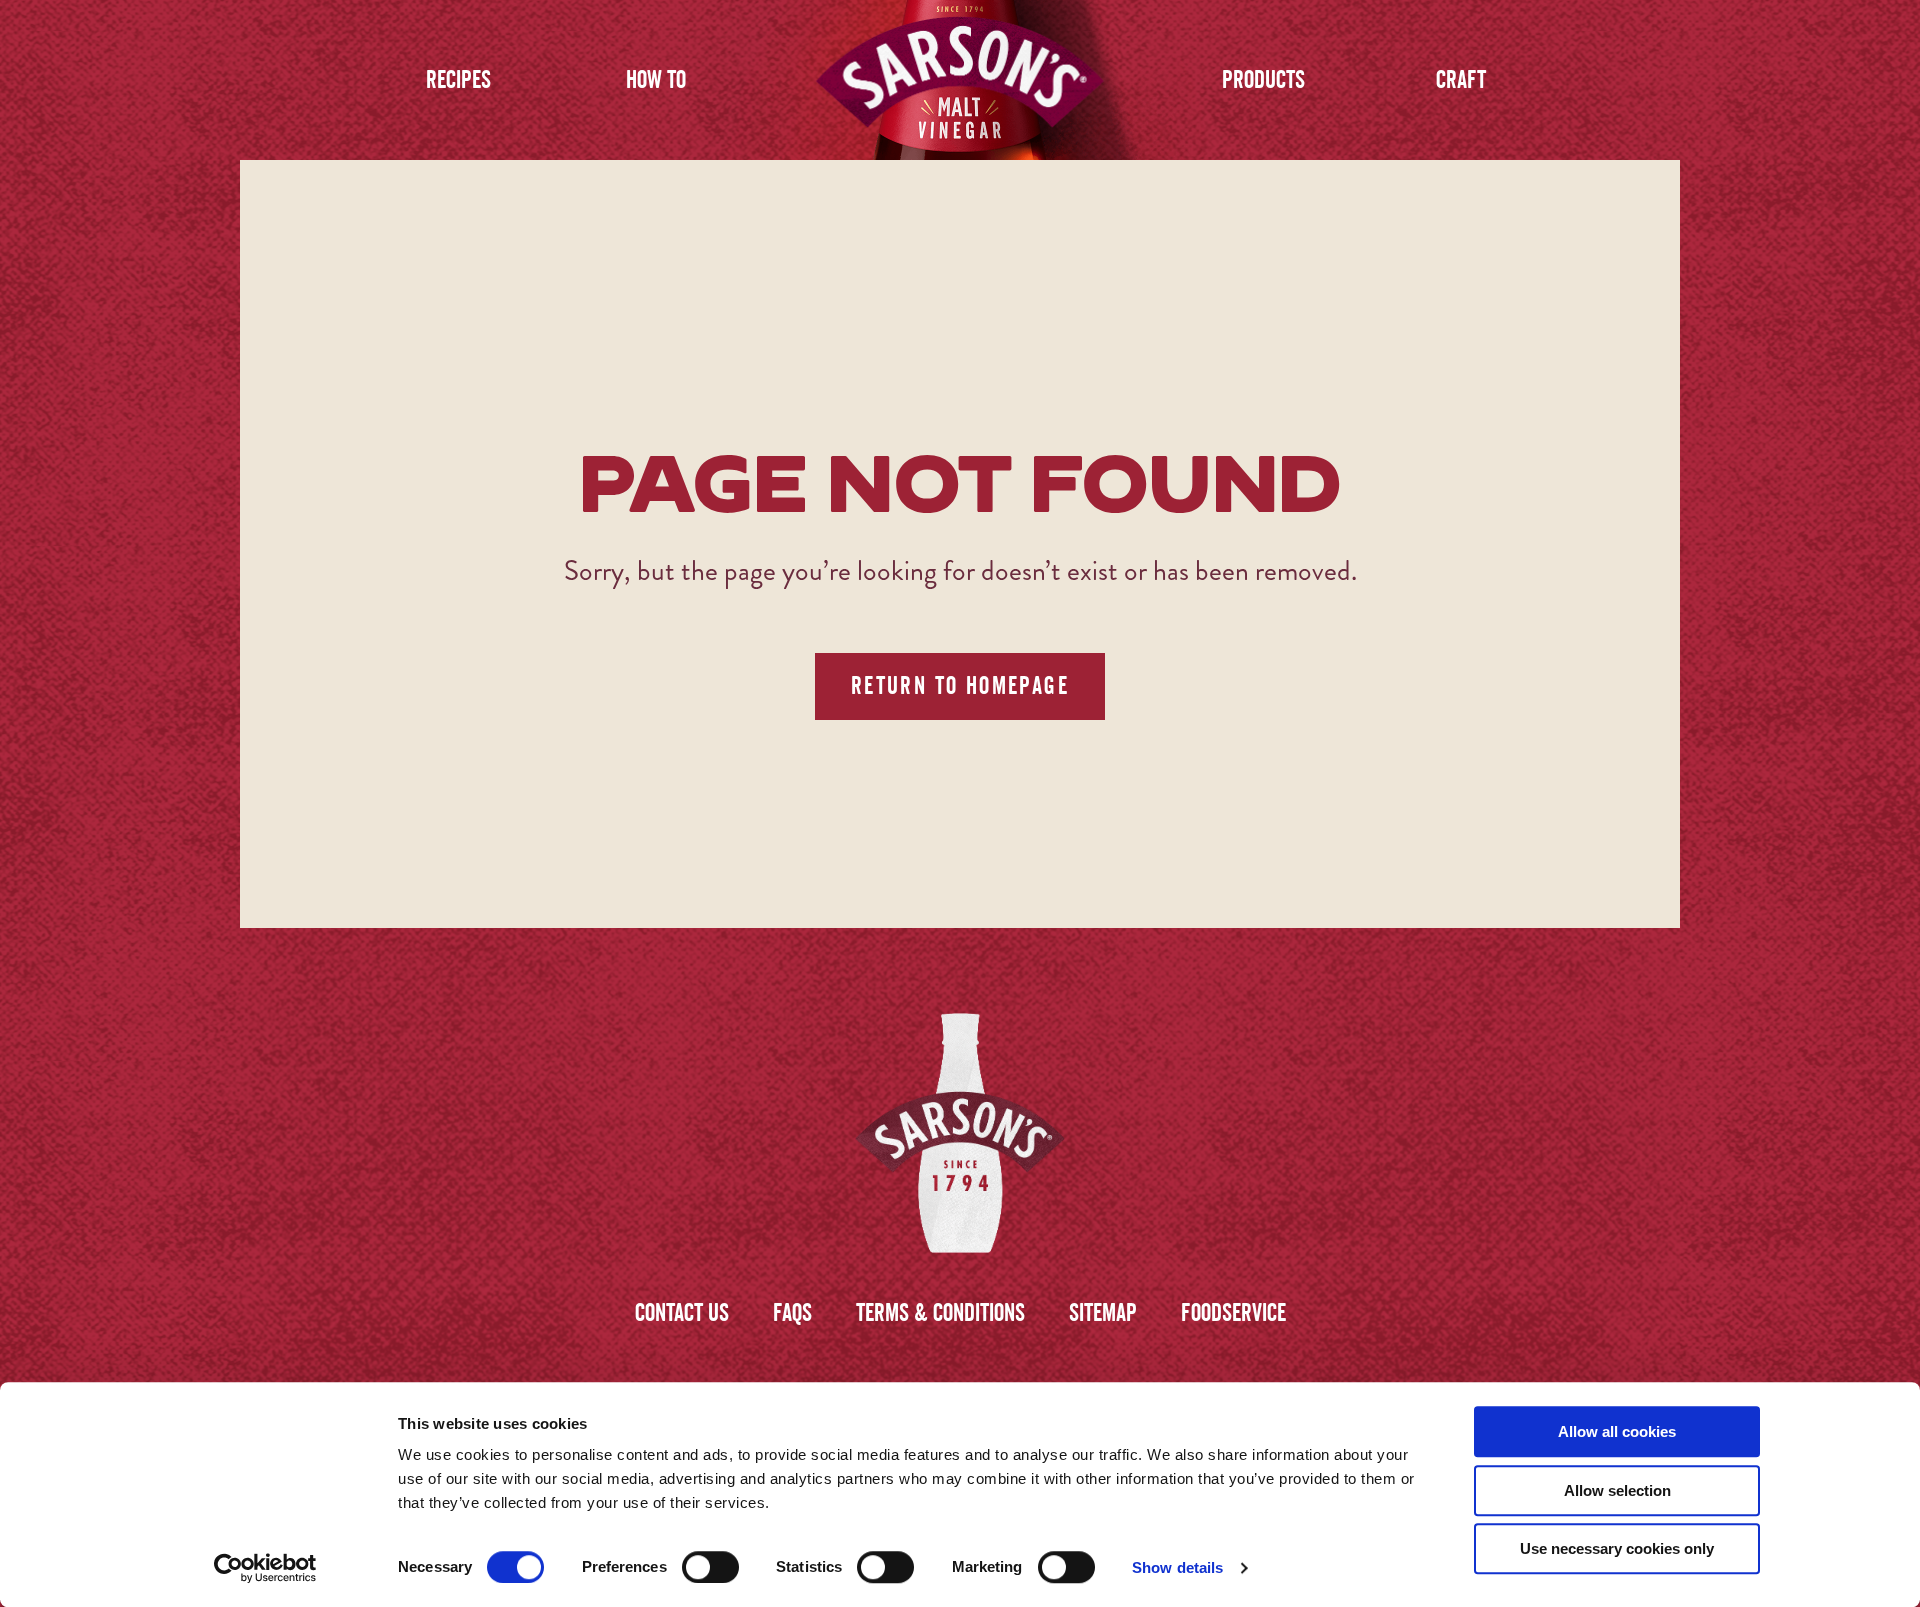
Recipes (458, 79)
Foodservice (1233, 1312)
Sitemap (1103, 1312)
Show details (1177, 1567)
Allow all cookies (1617, 1431)
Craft (1461, 79)
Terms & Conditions (940, 1312)
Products (1263, 79)
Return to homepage (960, 685)
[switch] (710, 1567)
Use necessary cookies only (1617, 1548)
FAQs (792, 1312)
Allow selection (1617, 1490)
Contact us (682, 1312)
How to (656, 79)
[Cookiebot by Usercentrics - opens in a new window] (265, 1568)
